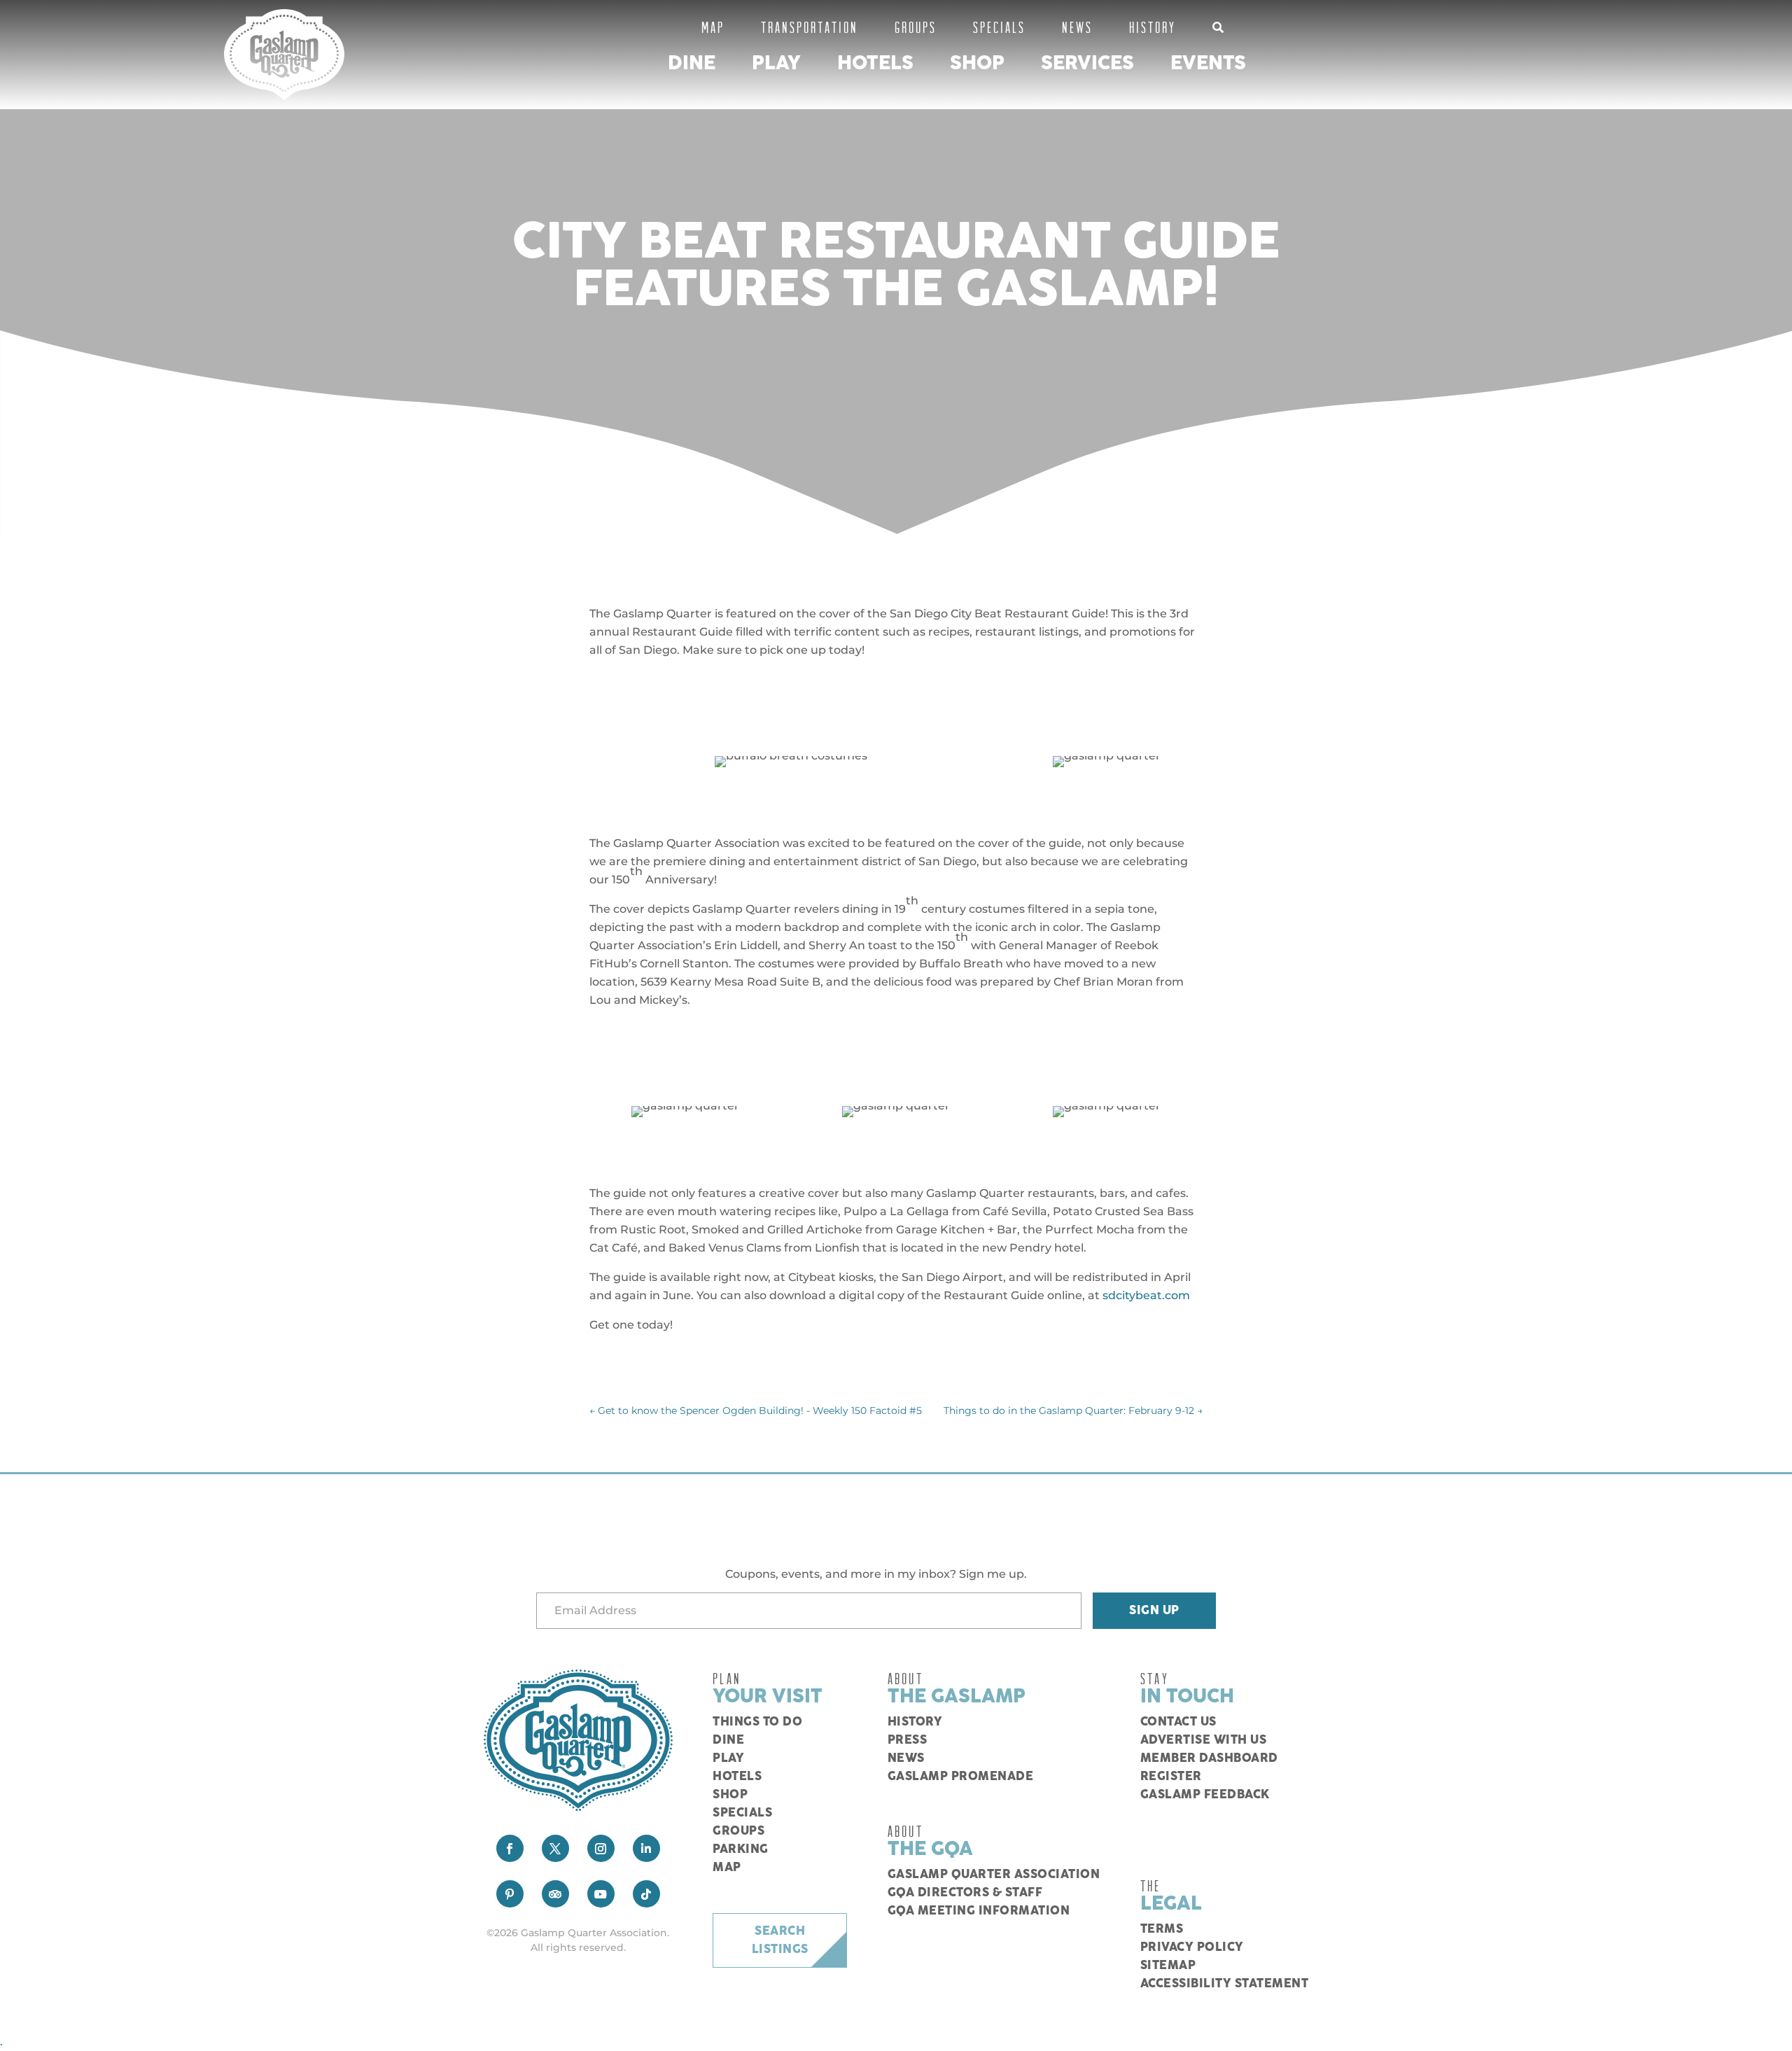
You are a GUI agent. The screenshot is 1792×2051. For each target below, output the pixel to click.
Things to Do (757, 1722)
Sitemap (1168, 1966)
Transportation (810, 27)
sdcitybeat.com (1146, 1295)
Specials (999, 27)
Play (776, 63)
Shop (977, 63)
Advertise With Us (1204, 1740)
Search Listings (780, 1940)
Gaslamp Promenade (961, 1777)
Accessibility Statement (1225, 1984)
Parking (741, 1849)
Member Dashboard (1209, 1758)
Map (713, 27)
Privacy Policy (1192, 1947)
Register (1171, 1777)
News (1077, 27)
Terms (1162, 1929)
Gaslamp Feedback (1205, 1795)
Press (908, 1740)
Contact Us (1178, 1722)
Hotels (875, 63)
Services (1087, 63)
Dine (692, 63)
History (1153, 27)
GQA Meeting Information (979, 1911)
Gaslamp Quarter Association (994, 1875)
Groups (916, 27)
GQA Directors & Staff (965, 1893)
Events (1208, 63)
